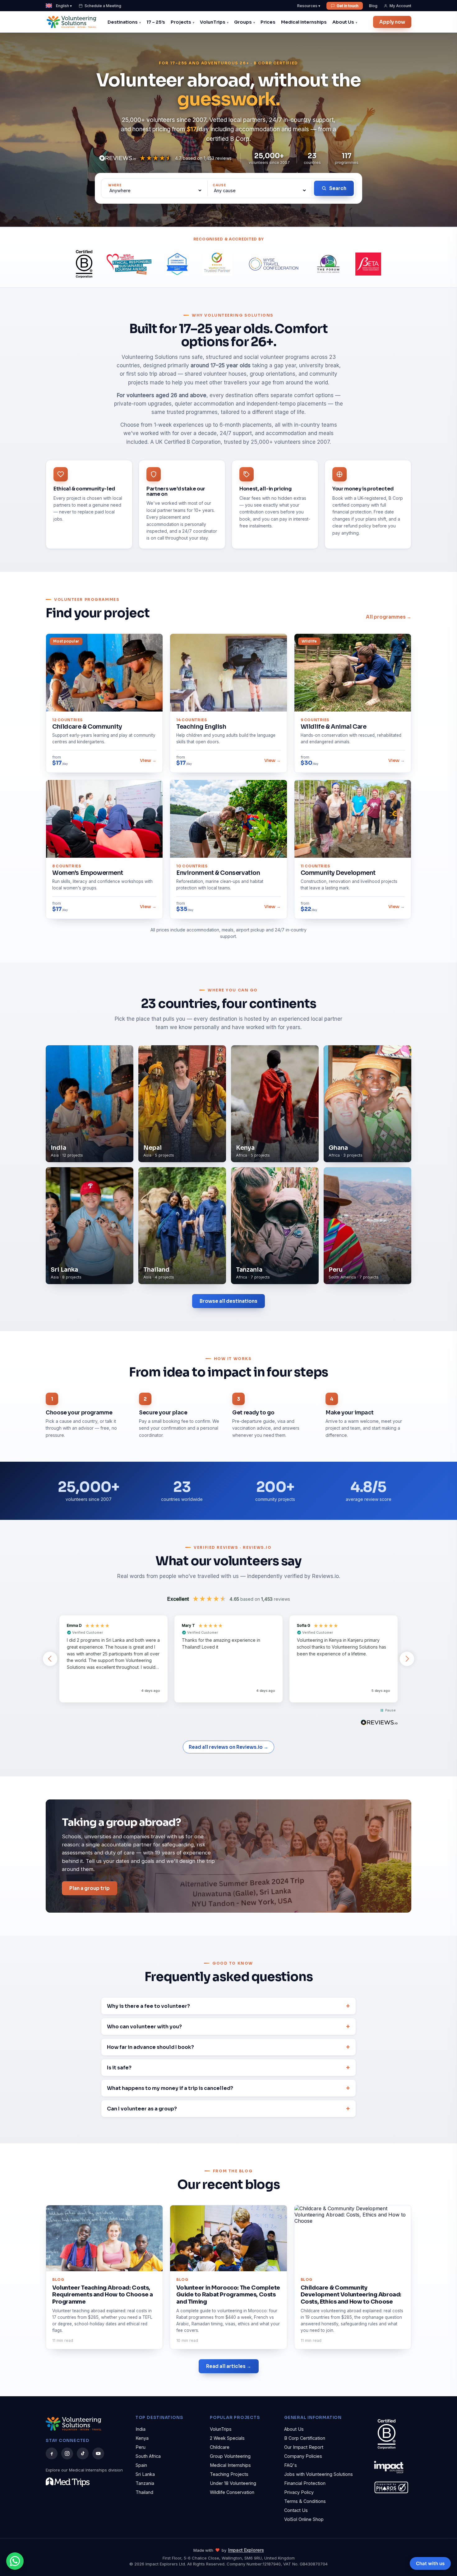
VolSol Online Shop (304, 2519)
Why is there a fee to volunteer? (148, 2006)
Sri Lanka (145, 2474)
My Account (400, 6)
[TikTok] (83, 2453)
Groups (243, 22)
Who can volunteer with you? (144, 2027)
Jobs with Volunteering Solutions (319, 2474)
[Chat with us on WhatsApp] (15, 2561)
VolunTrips (213, 22)
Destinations (123, 22)
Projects (181, 22)
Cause (219, 185)
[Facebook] (52, 2453)
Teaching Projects (229, 2474)
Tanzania (145, 2483)
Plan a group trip (90, 1888)
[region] (228, 1659)
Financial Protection (305, 2483)
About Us (343, 22)
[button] (50, 1659)
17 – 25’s (156, 22)
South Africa (148, 2456)
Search (338, 188)
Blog (373, 6)
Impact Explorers (246, 2550)
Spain (141, 2465)
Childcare (220, 2447)
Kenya (142, 2438)
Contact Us (296, 2510)
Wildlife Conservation (232, 2492)
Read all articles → (229, 2366)
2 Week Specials (227, 2438)
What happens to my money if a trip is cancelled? (170, 2088)
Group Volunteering (230, 2456)
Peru (141, 2447)
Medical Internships (304, 22)
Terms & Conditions (305, 2501)
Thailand (144, 2492)
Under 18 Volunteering (233, 2483)
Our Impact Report (304, 2447)
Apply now (392, 22)
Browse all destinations (228, 1301)
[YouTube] (98, 2453)
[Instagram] (67, 2453)
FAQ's (291, 2465)
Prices (268, 22)
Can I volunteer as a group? (142, 2109)
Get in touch (348, 6)
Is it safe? (119, 2068)
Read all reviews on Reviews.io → (228, 1747)
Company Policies (303, 2456)
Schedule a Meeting (103, 6)
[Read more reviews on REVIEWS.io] (379, 1723)
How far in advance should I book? (150, 2047)
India (141, 2429)
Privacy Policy (299, 2492)
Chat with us (430, 2563)
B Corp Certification (305, 2438)
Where (115, 185)
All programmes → (389, 617)
